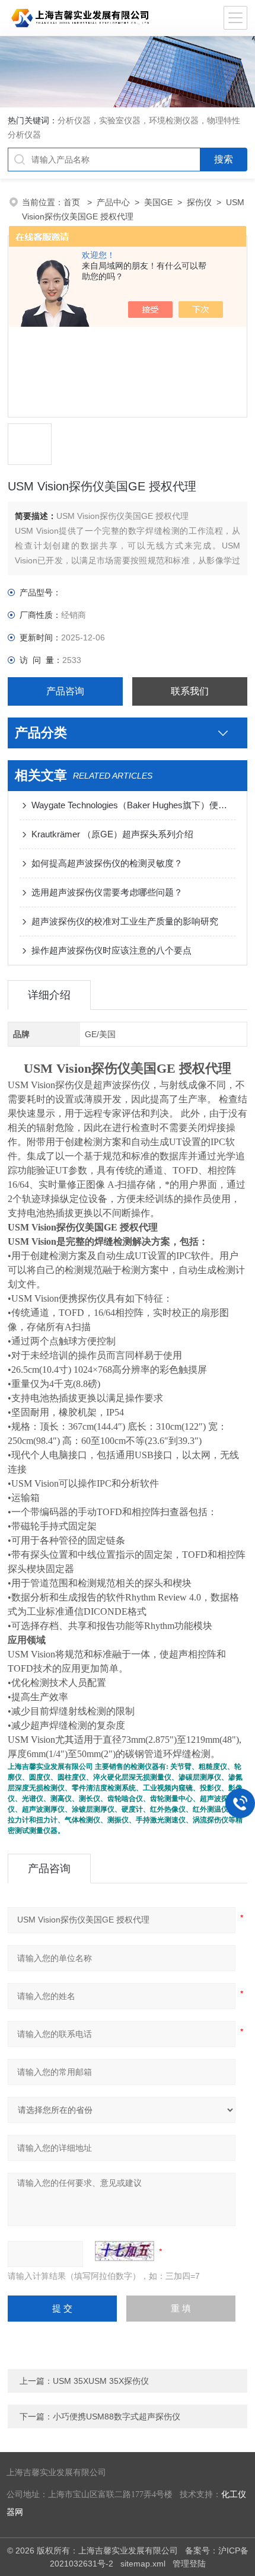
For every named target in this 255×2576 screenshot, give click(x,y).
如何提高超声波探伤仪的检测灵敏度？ (107, 863)
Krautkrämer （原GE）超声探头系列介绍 (112, 834)
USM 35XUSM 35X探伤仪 (101, 2381)
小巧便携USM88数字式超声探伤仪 (117, 2416)
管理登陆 (189, 2564)
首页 (73, 202)
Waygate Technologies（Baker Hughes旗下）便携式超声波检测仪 (133, 805)
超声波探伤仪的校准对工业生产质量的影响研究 (125, 921)
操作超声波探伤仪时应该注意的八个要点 (111, 950)
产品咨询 (65, 691)
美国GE (158, 202)
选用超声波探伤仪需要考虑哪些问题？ (107, 892)
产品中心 (113, 202)
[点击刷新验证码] (125, 2251)
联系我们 (190, 691)
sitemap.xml (143, 2564)
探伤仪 (199, 202)
